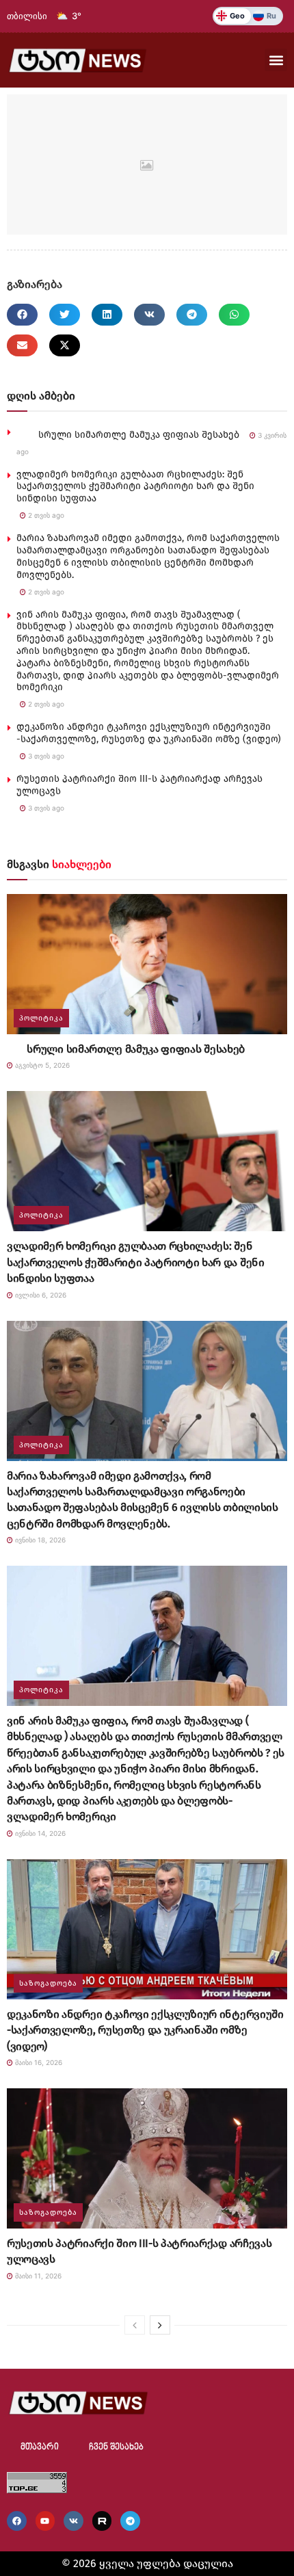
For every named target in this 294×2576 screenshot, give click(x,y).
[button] (276, 60)
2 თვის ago (45, 515)
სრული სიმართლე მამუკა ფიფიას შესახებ (128, 435)
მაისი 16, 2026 (38, 2062)
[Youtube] (45, 2521)
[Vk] (73, 2521)
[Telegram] (130, 2521)
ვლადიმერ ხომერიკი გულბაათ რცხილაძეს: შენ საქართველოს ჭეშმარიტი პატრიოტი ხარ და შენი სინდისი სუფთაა (135, 487)
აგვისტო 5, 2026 (41, 1065)
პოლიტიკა (41, 1018)
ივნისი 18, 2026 (39, 1540)
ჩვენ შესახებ (116, 2447)
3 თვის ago (45, 756)
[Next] (160, 2325)
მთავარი (40, 2447)
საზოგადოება (48, 1983)
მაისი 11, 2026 (37, 2276)
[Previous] (135, 2325)
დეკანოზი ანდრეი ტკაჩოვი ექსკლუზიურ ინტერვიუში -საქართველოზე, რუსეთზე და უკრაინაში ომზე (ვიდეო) (149, 733)
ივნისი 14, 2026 (39, 1833)
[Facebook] (17, 2521)
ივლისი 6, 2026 (40, 1295)
